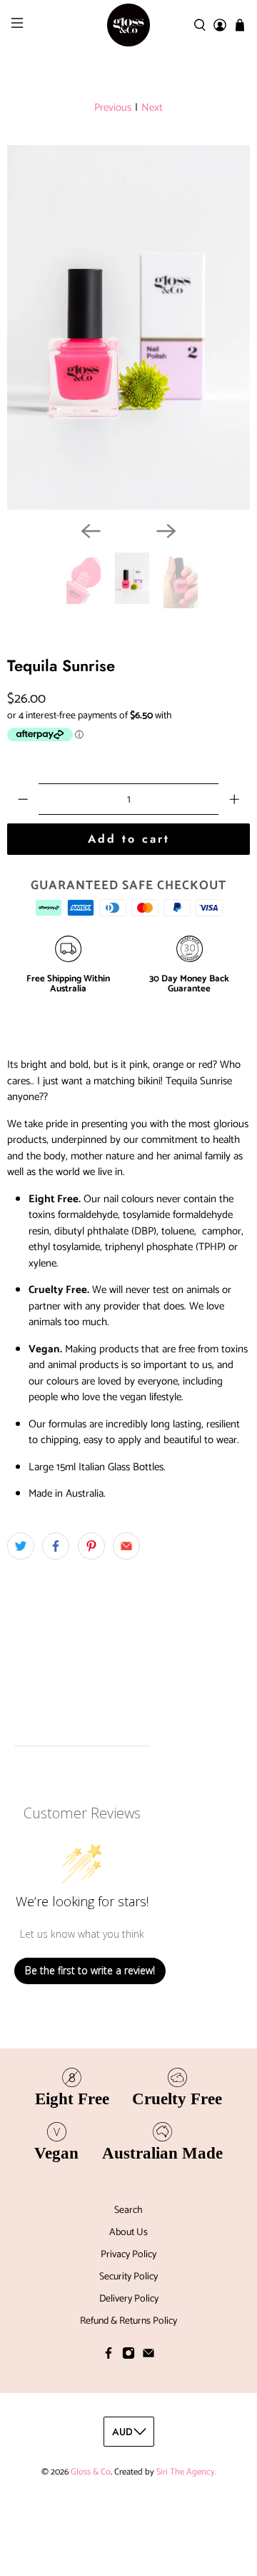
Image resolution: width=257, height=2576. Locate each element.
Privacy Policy (128, 2255)
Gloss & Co (91, 2472)
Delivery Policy (129, 2299)
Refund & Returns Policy (128, 2321)
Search (128, 2210)
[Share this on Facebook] (56, 1546)
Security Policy (128, 2277)
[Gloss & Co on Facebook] (109, 2357)
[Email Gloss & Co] (148, 2357)
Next (152, 108)
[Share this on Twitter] (21, 1546)
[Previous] (91, 531)
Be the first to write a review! (90, 1970)
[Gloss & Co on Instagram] (128, 2357)
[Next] (166, 531)
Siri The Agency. (186, 2472)
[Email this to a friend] (126, 1546)
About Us (128, 2233)
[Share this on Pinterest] (91, 1546)
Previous (113, 108)
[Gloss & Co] (128, 25)
